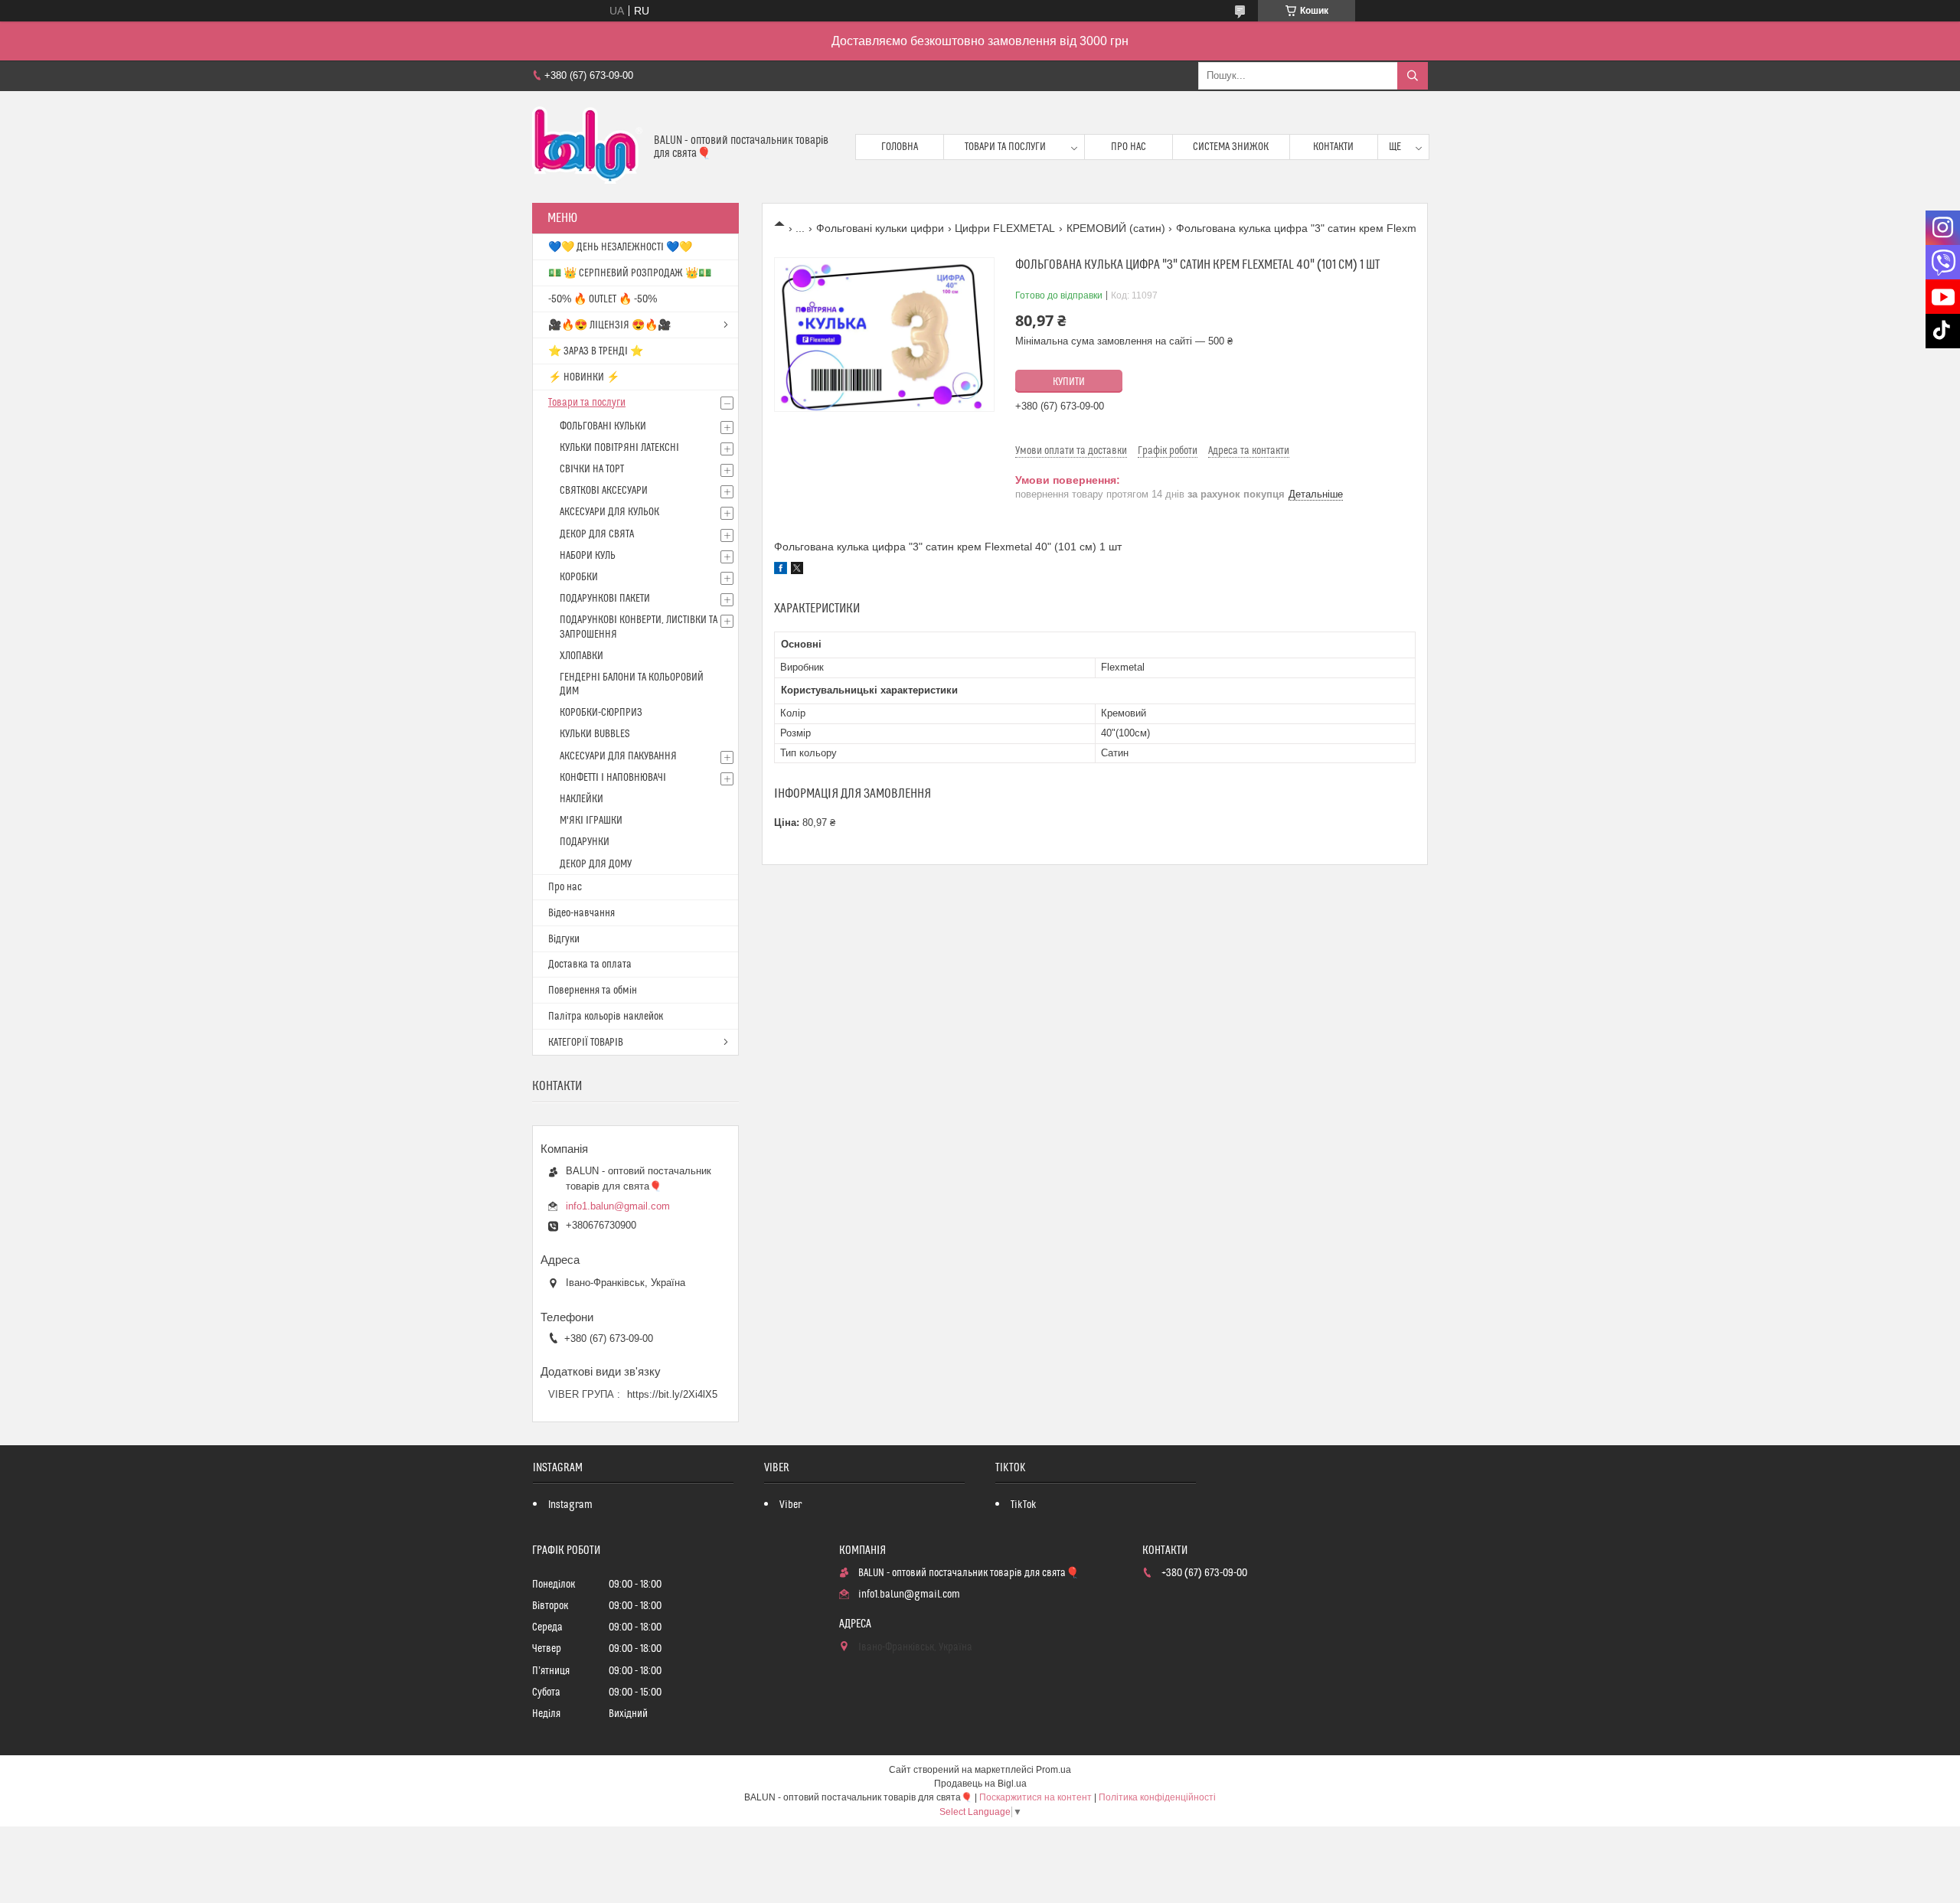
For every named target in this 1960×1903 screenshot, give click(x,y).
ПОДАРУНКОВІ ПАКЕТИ (605, 599)
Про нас (1129, 147)
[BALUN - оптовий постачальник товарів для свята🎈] (587, 147)
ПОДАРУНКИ (585, 842)
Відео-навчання (581, 913)
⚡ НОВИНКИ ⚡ (584, 377)
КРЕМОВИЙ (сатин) (1116, 228)
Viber (791, 1505)
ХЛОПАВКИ (581, 656)
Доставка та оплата (590, 965)
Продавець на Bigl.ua (980, 1784)
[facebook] (781, 570)
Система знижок (1231, 147)
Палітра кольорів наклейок (606, 1017)
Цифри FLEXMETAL (1005, 228)
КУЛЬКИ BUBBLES (595, 734)
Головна (900, 147)
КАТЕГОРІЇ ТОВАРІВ (586, 1043)
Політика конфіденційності (1157, 1797)
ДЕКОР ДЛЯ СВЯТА (597, 534)
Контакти (1333, 147)
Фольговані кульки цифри (880, 228)
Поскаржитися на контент (1036, 1797)
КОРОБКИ (579, 577)
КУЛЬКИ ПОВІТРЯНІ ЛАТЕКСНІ (619, 448)
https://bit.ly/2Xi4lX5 (672, 1394)
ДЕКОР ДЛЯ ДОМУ (596, 864)
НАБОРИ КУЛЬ (588, 556)
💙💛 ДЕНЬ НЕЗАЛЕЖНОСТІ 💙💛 (620, 247)
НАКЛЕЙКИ (581, 799)
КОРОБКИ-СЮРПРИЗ (601, 713)
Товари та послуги (1005, 147)
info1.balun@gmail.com (618, 1206)
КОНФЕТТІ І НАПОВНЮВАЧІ (613, 778)
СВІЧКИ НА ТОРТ (592, 469)
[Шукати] (1413, 76)
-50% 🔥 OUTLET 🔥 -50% (603, 299)
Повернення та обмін (593, 991)
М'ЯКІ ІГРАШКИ (591, 821)
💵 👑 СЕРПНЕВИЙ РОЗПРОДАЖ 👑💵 (630, 273)
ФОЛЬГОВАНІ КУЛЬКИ (603, 426)
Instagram (570, 1505)
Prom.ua (1053, 1770)
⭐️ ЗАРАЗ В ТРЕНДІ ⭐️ (596, 351)
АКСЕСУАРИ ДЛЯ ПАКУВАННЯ (618, 756)
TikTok (1024, 1505)
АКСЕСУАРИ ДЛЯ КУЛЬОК (609, 512)
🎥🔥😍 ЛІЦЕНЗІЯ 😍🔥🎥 (609, 325)
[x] (797, 570)
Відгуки (564, 939)
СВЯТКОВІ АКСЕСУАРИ (604, 491)
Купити (1069, 382)
